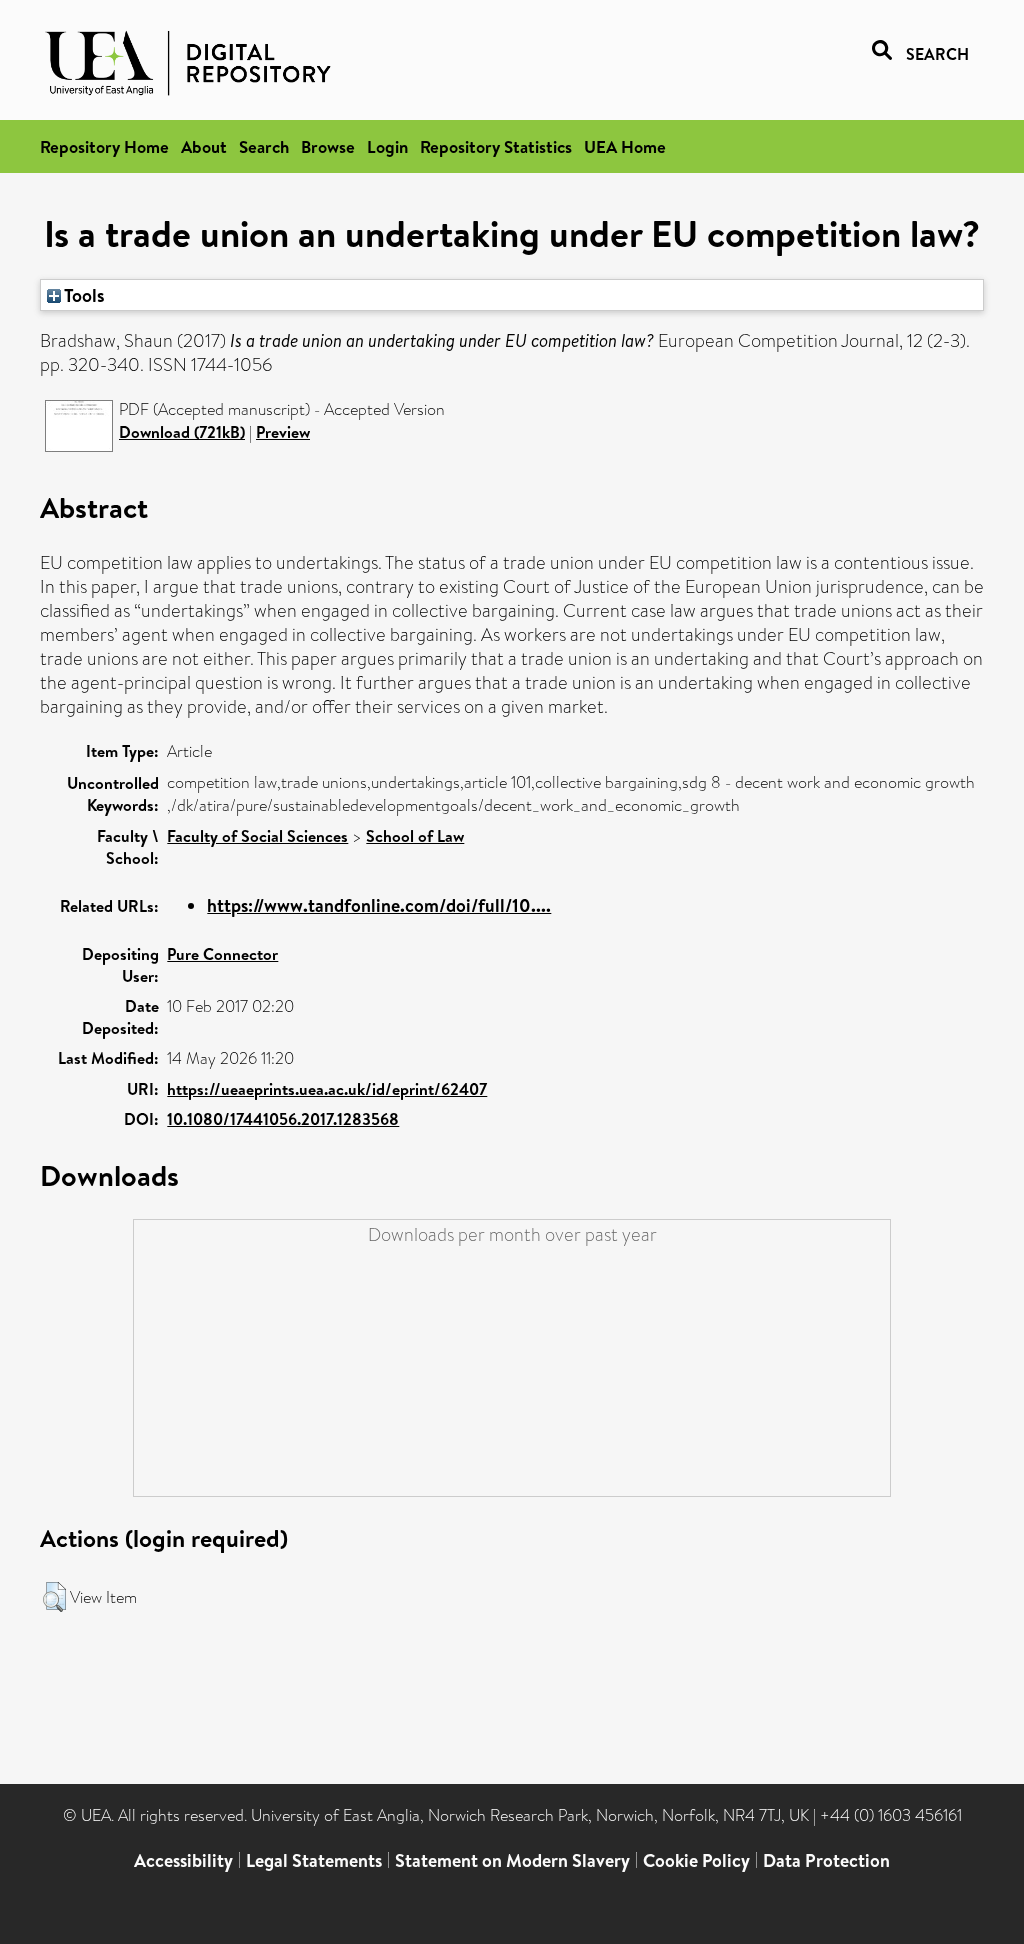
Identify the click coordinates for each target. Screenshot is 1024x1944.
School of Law (415, 836)
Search (264, 146)
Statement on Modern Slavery (512, 1860)
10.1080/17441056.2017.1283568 (283, 1119)
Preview (283, 432)
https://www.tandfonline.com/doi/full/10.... (379, 905)
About (204, 146)
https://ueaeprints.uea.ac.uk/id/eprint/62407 (327, 1089)
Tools (83, 295)
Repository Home (104, 146)
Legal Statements (314, 1860)
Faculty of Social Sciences (257, 836)
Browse (328, 146)
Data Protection (826, 1860)
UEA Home (625, 146)
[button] (54, 1597)
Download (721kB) (182, 432)
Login (387, 146)
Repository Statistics (496, 146)
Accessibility (183, 1860)
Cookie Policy (696, 1860)
